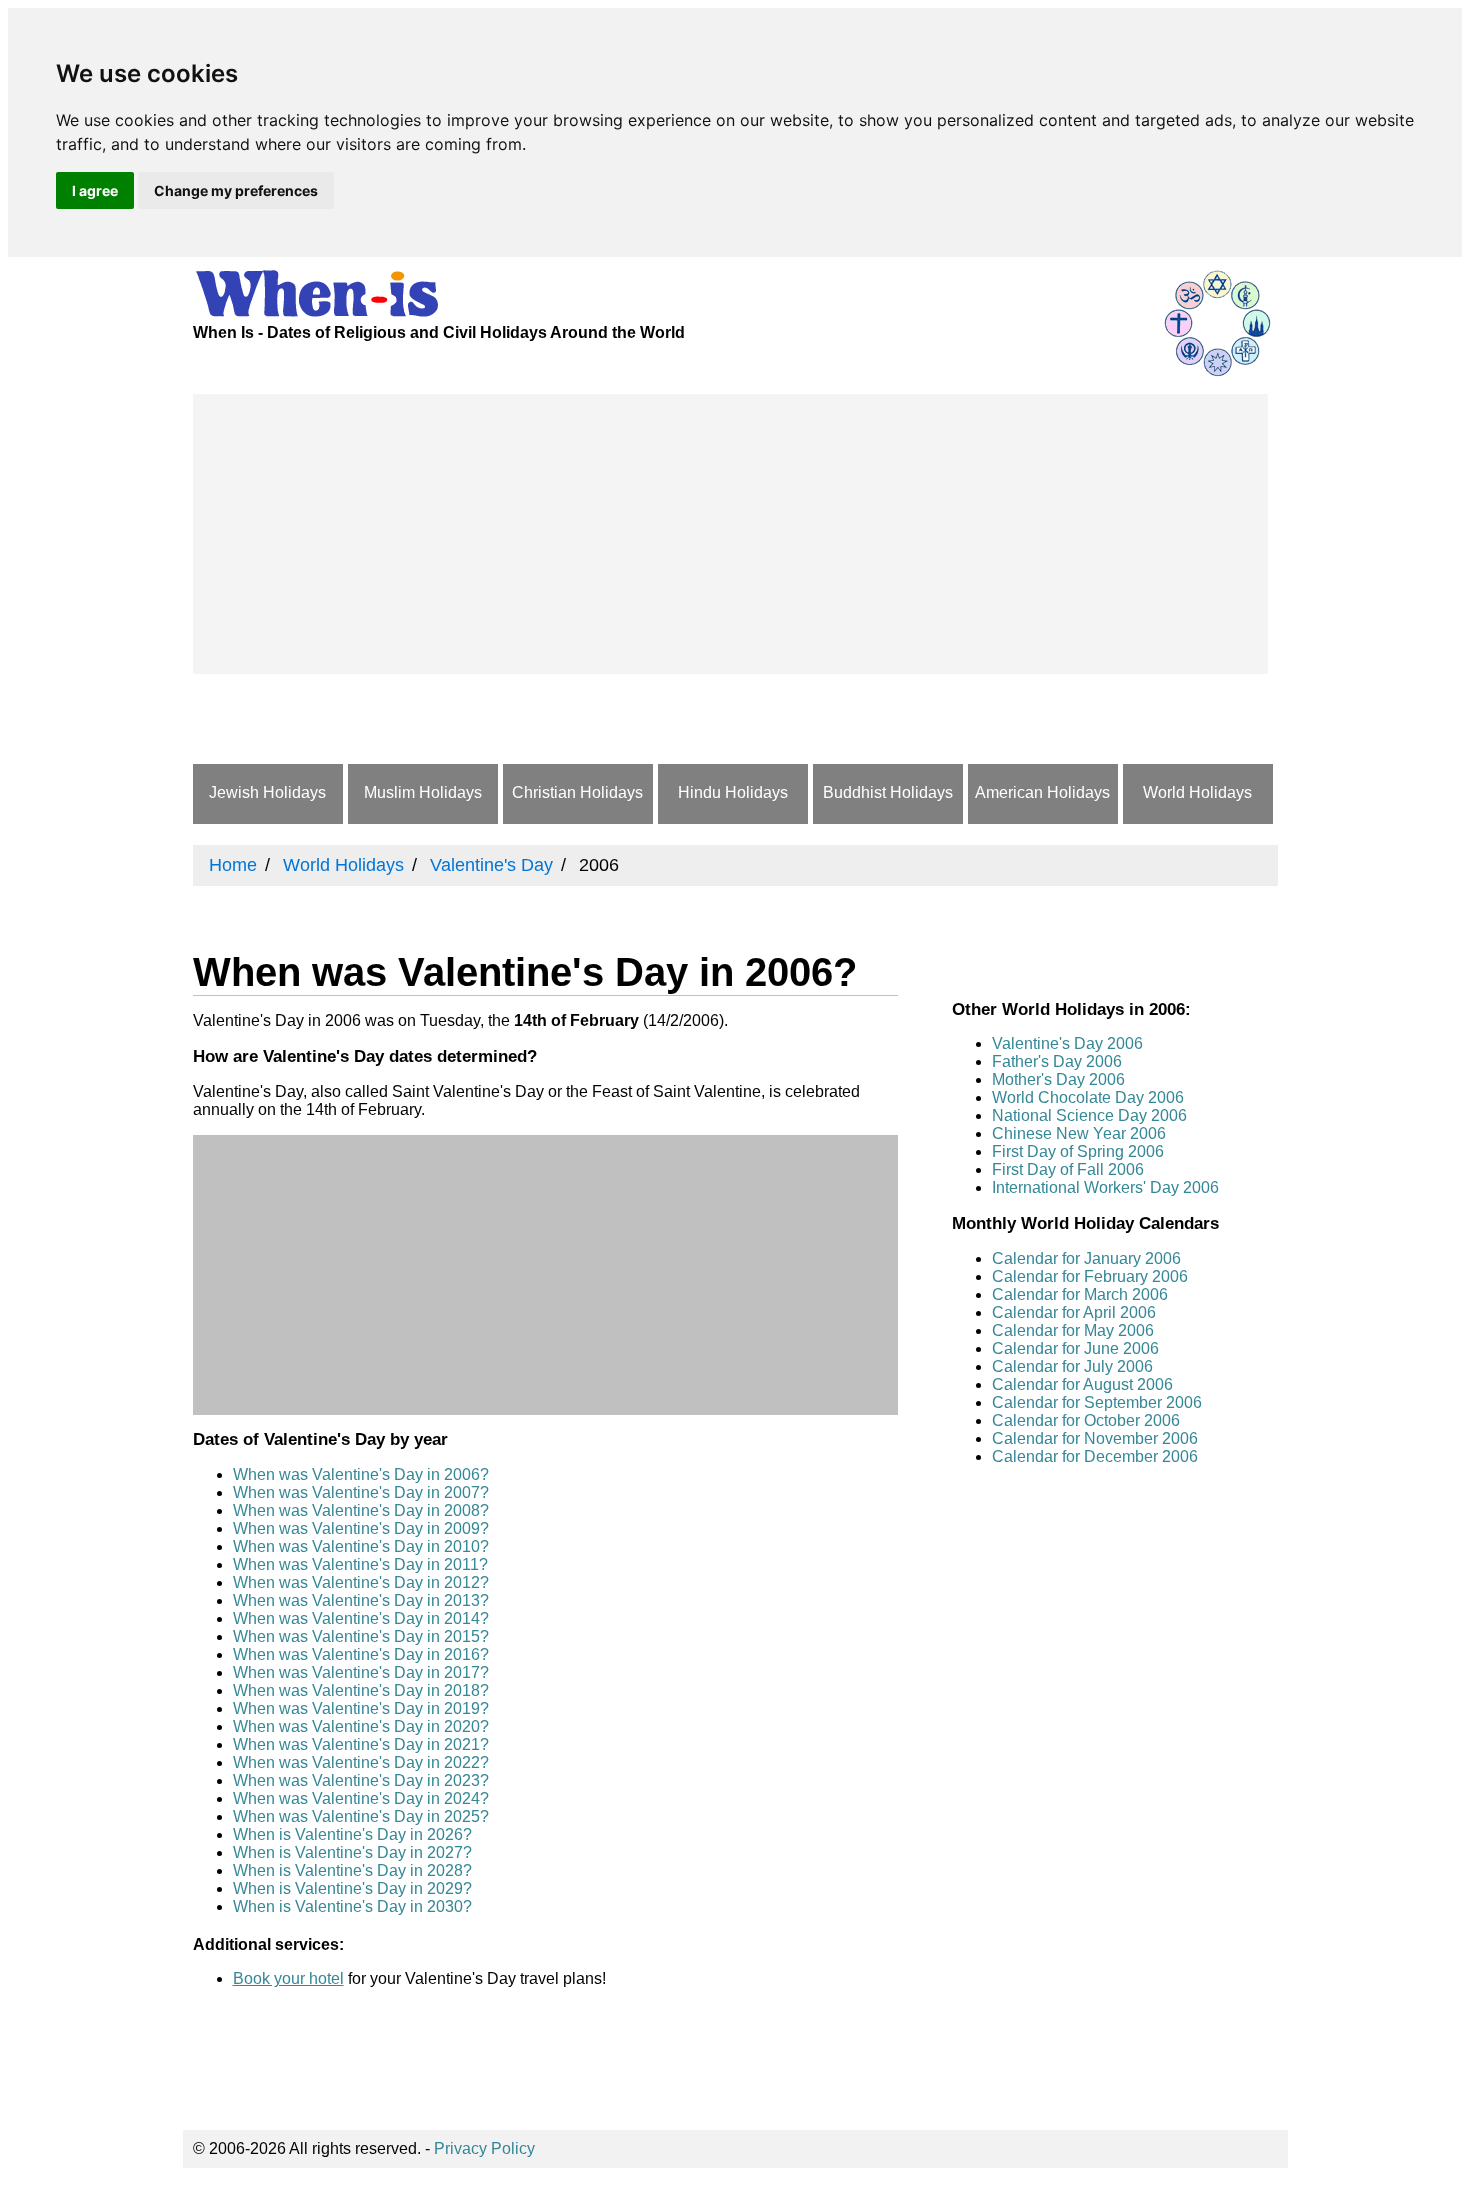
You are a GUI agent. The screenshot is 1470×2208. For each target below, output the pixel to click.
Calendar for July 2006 (1072, 1366)
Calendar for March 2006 (1080, 1294)
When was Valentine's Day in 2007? (361, 1492)
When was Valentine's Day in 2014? (361, 1618)
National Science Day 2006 (1089, 1115)
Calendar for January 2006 (1086, 1258)
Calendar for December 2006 (1095, 1456)
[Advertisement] (730, 534)
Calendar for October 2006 (1086, 1420)
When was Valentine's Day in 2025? (361, 1816)
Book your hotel (288, 1978)
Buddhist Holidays (888, 792)
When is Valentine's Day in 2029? (352, 1888)
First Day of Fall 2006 (1068, 1169)
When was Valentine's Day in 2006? (361, 1474)
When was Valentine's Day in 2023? (361, 1780)
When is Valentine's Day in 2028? (352, 1870)
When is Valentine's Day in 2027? (352, 1852)
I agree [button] (95, 190)
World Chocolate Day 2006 (1088, 1097)
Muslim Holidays (423, 792)
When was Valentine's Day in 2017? (361, 1672)
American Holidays (1042, 792)
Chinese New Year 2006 (1079, 1133)
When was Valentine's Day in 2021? (361, 1744)
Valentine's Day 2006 (1067, 1043)
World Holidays (1197, 792)
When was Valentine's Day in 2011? (360, 1564)
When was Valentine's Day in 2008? (361, 1510)
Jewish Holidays (267, 792)
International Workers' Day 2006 (1105, 1187)
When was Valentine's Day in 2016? (361, 1654)
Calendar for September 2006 (1097, 1402)
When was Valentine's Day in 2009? (361, 1528)
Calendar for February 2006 (1090, 1276)
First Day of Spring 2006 (1078, 1151)
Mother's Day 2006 (1058, 1079)
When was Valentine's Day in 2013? (361, 1600)
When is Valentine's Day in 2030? (352, 1906)
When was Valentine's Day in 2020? (361, 1726)
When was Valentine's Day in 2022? (361, 1762)
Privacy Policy (484, 2148)
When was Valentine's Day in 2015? (361, 1636)
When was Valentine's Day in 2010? (361, 1546)
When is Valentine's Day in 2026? (352, 1834)
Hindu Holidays (733, 792)
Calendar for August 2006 (1082, 1384)
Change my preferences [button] (236, 190)
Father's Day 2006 (1057, 1061)
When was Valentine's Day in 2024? (361, 1798)
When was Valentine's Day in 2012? (361, 1582)
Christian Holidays (577, 792)
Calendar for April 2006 (1074, 1312)
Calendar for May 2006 (1073, 1330)
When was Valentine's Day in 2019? (361, 1708)
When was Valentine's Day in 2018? (361, 1690)
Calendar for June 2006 (1075, 1348)
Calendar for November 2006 (1095, 1438)
